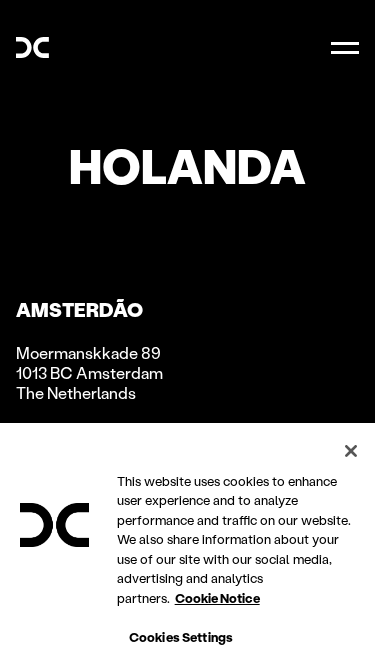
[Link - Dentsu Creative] (32, 47)
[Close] (351, 451)
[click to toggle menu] (345, 48)
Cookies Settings (181, 636)
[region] (187, 545)
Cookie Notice (217, 597)
